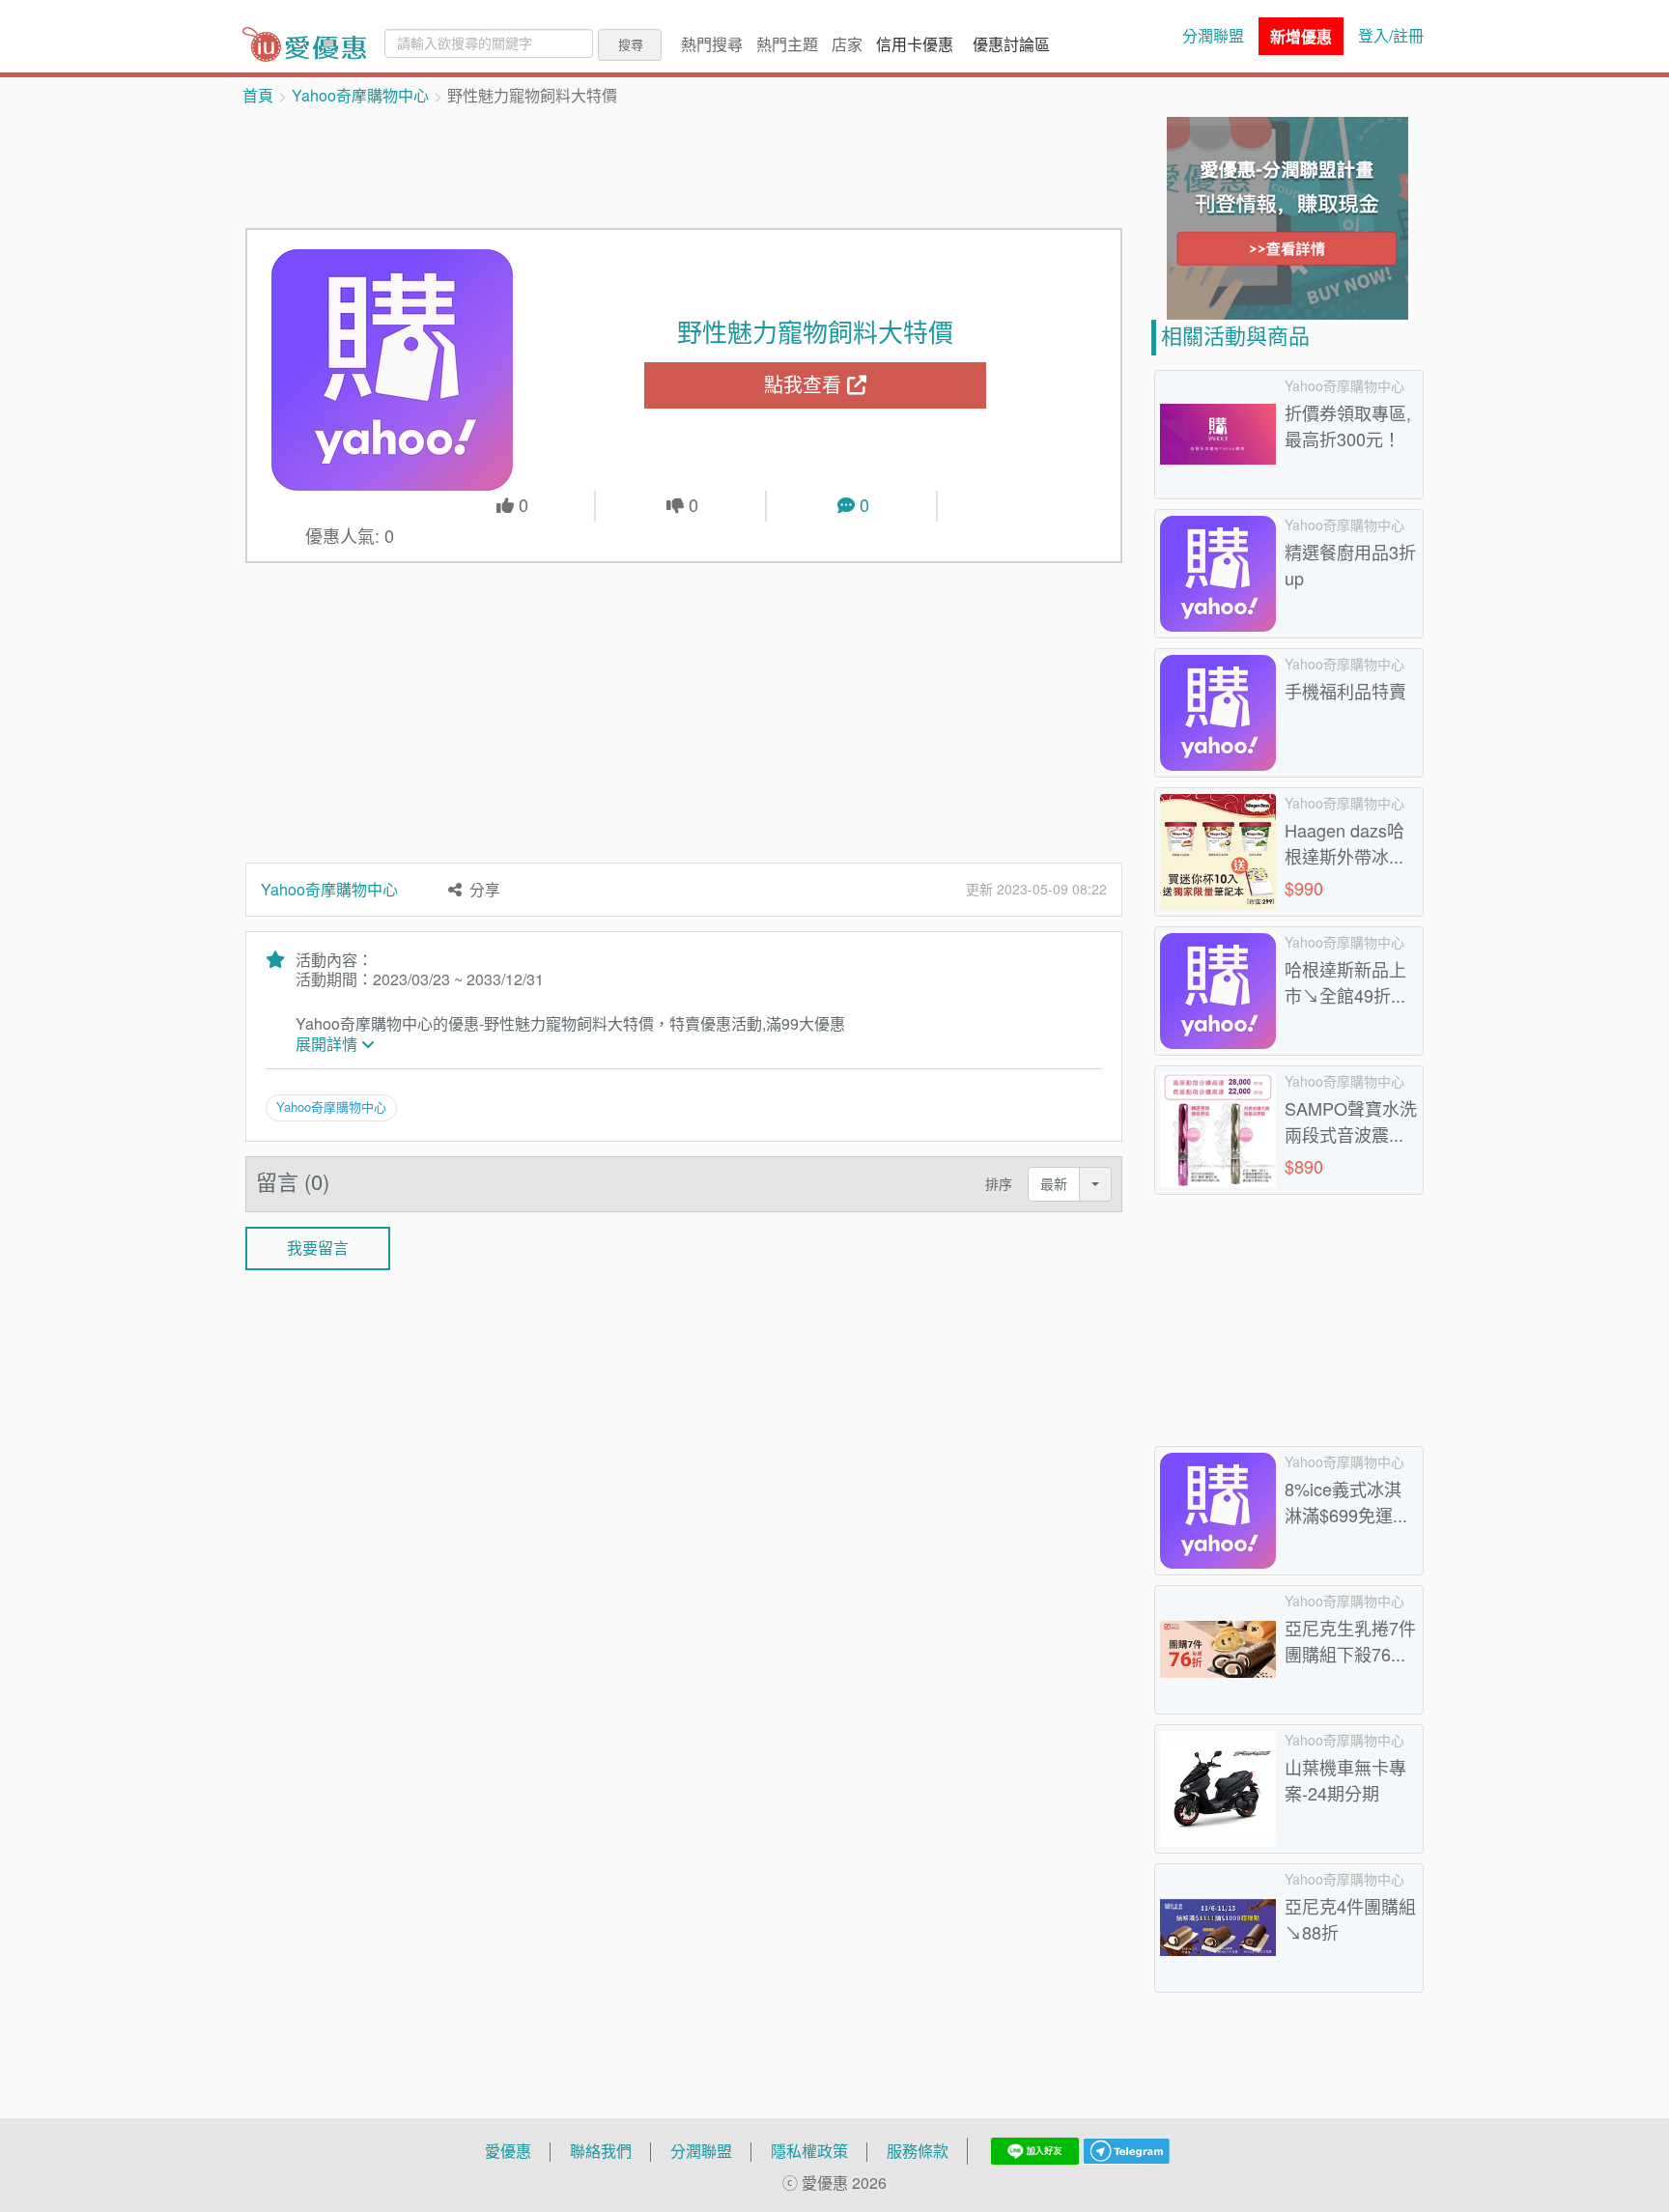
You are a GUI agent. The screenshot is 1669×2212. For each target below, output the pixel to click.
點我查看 (806, 385)
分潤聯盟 (1213, 36)
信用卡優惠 (915, 44)
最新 (1054, 1184)
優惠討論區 (1011, 44)
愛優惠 (508, 2151)
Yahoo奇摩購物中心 (360, 96)
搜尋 (631, 44)
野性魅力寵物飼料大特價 (815, 332)
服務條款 (918, 2151)
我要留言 (318, 1248)
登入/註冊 (1391, 36)
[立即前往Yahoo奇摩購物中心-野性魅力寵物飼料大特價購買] (393, 370)
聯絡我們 (601, 2151)
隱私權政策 (809, 2151)
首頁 (258, 96)
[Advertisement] (684, 165)
